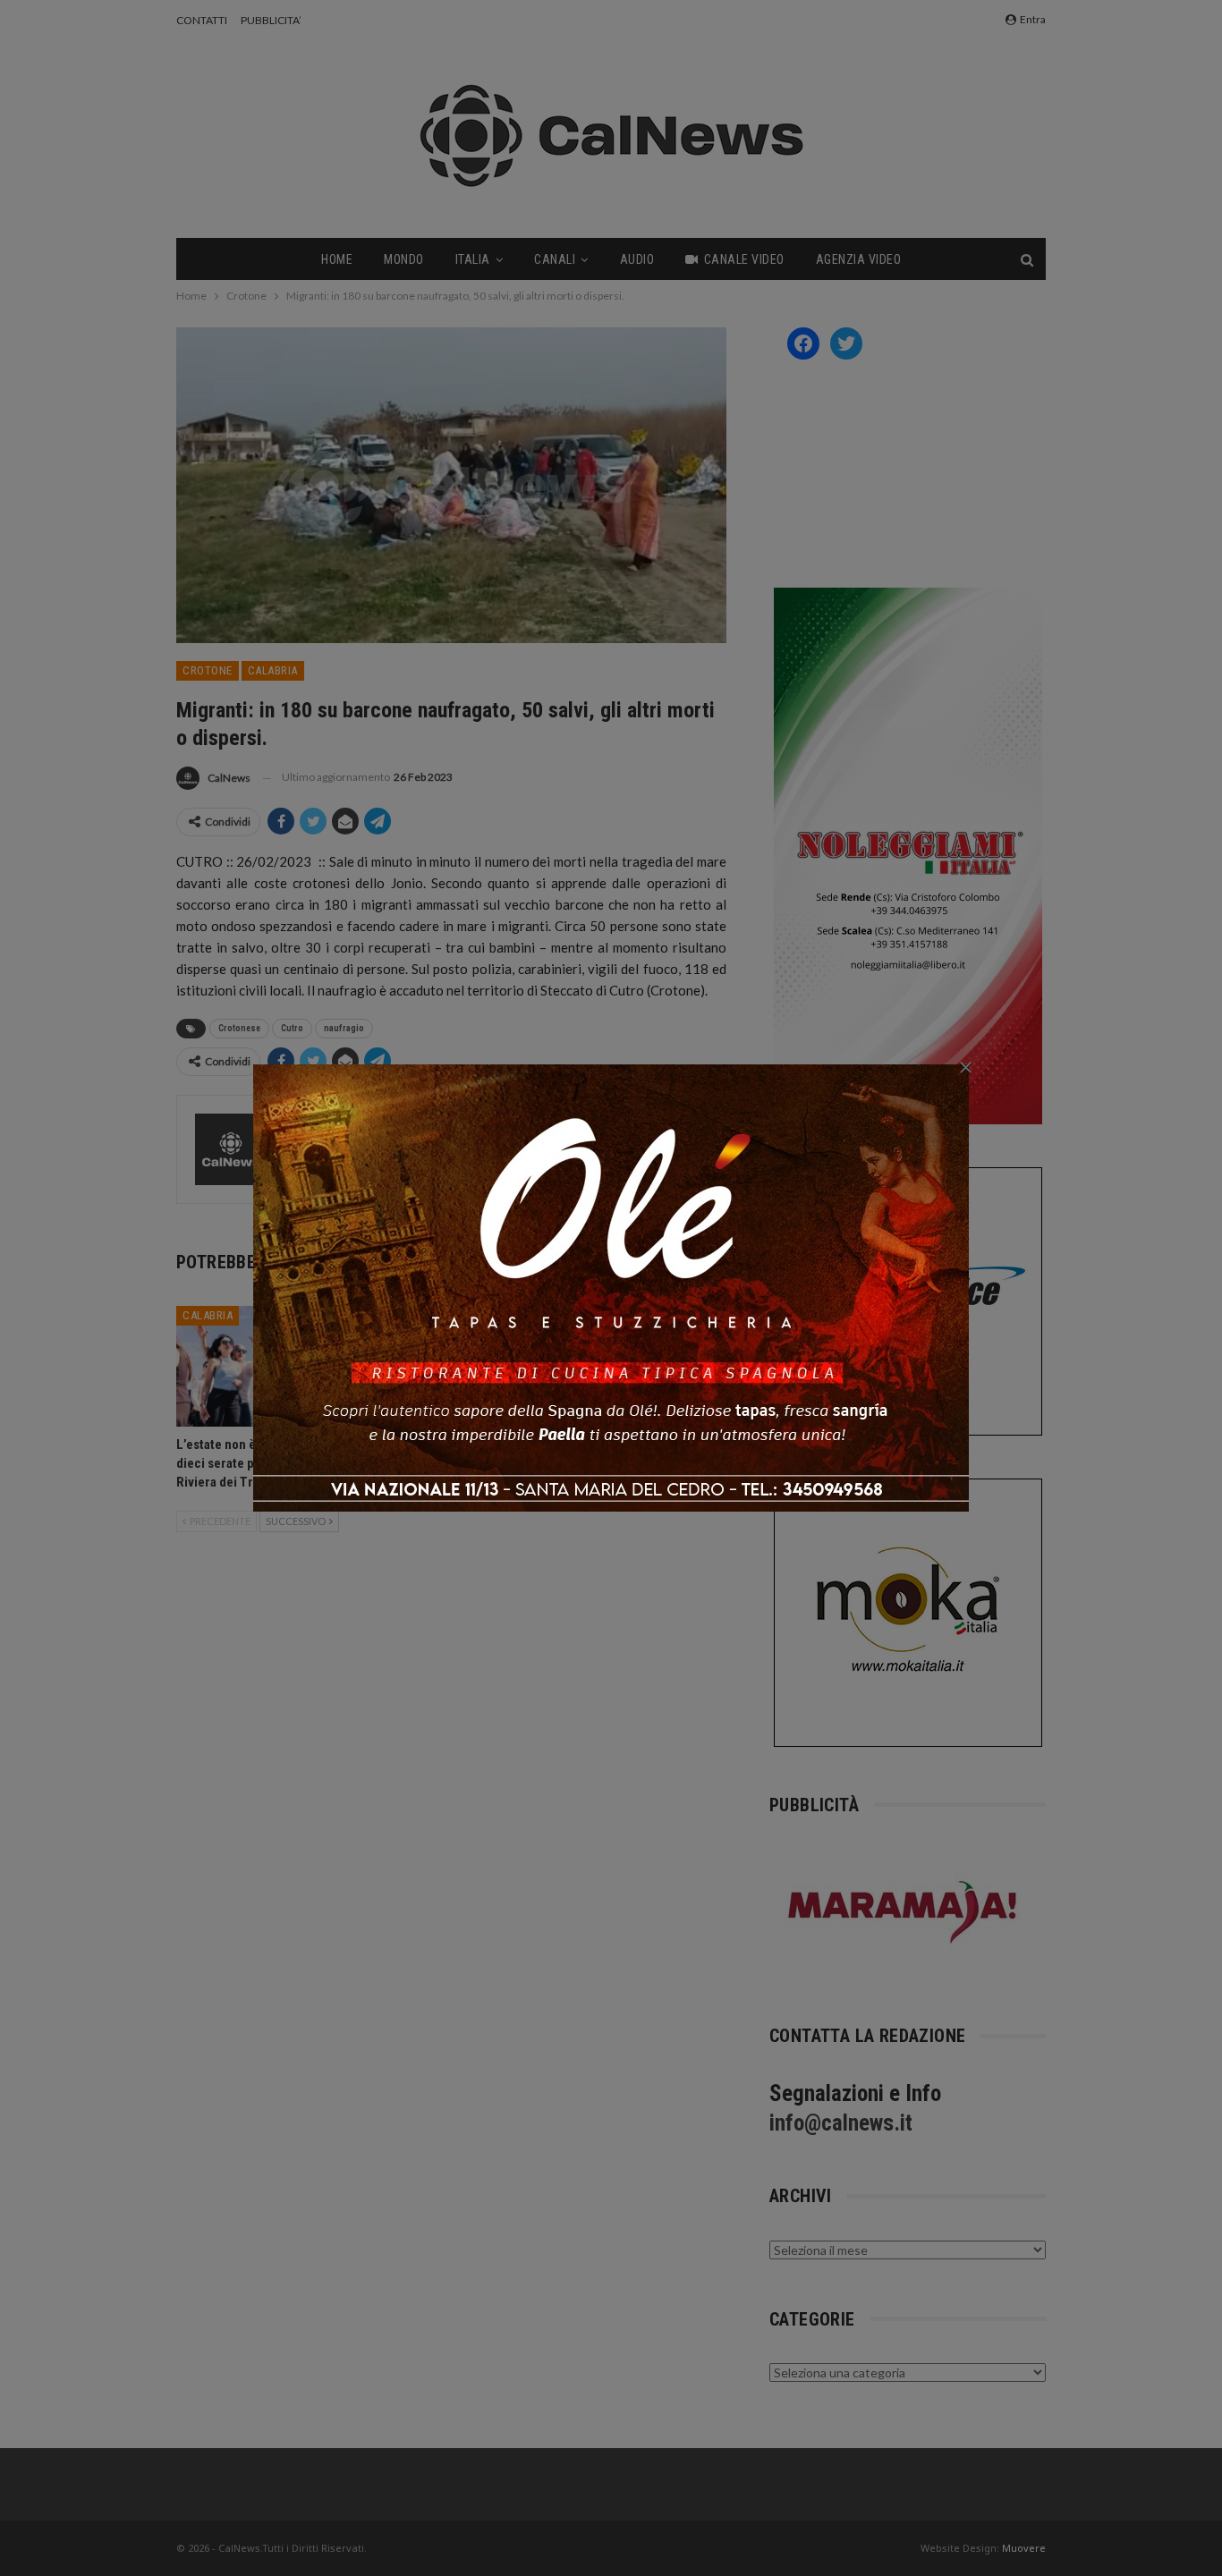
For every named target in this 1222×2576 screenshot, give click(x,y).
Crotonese (239, 1028)
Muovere (1024, 2548)
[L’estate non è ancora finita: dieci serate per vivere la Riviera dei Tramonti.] (263, 1366)
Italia (473, 259)
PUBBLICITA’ (271, 20)
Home (337, 259)
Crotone (208, 670)
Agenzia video (859, 259)
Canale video (744, 259)
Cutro (292, 1028)
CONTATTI (202, 20)
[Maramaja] (904, 1912)
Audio (637, 259)
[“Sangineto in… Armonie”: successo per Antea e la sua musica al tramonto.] (451, 1366)
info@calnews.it (841, 2123)
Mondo (404, 259)
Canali (555, 259)
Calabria (273, 670)
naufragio (344, 1028)
